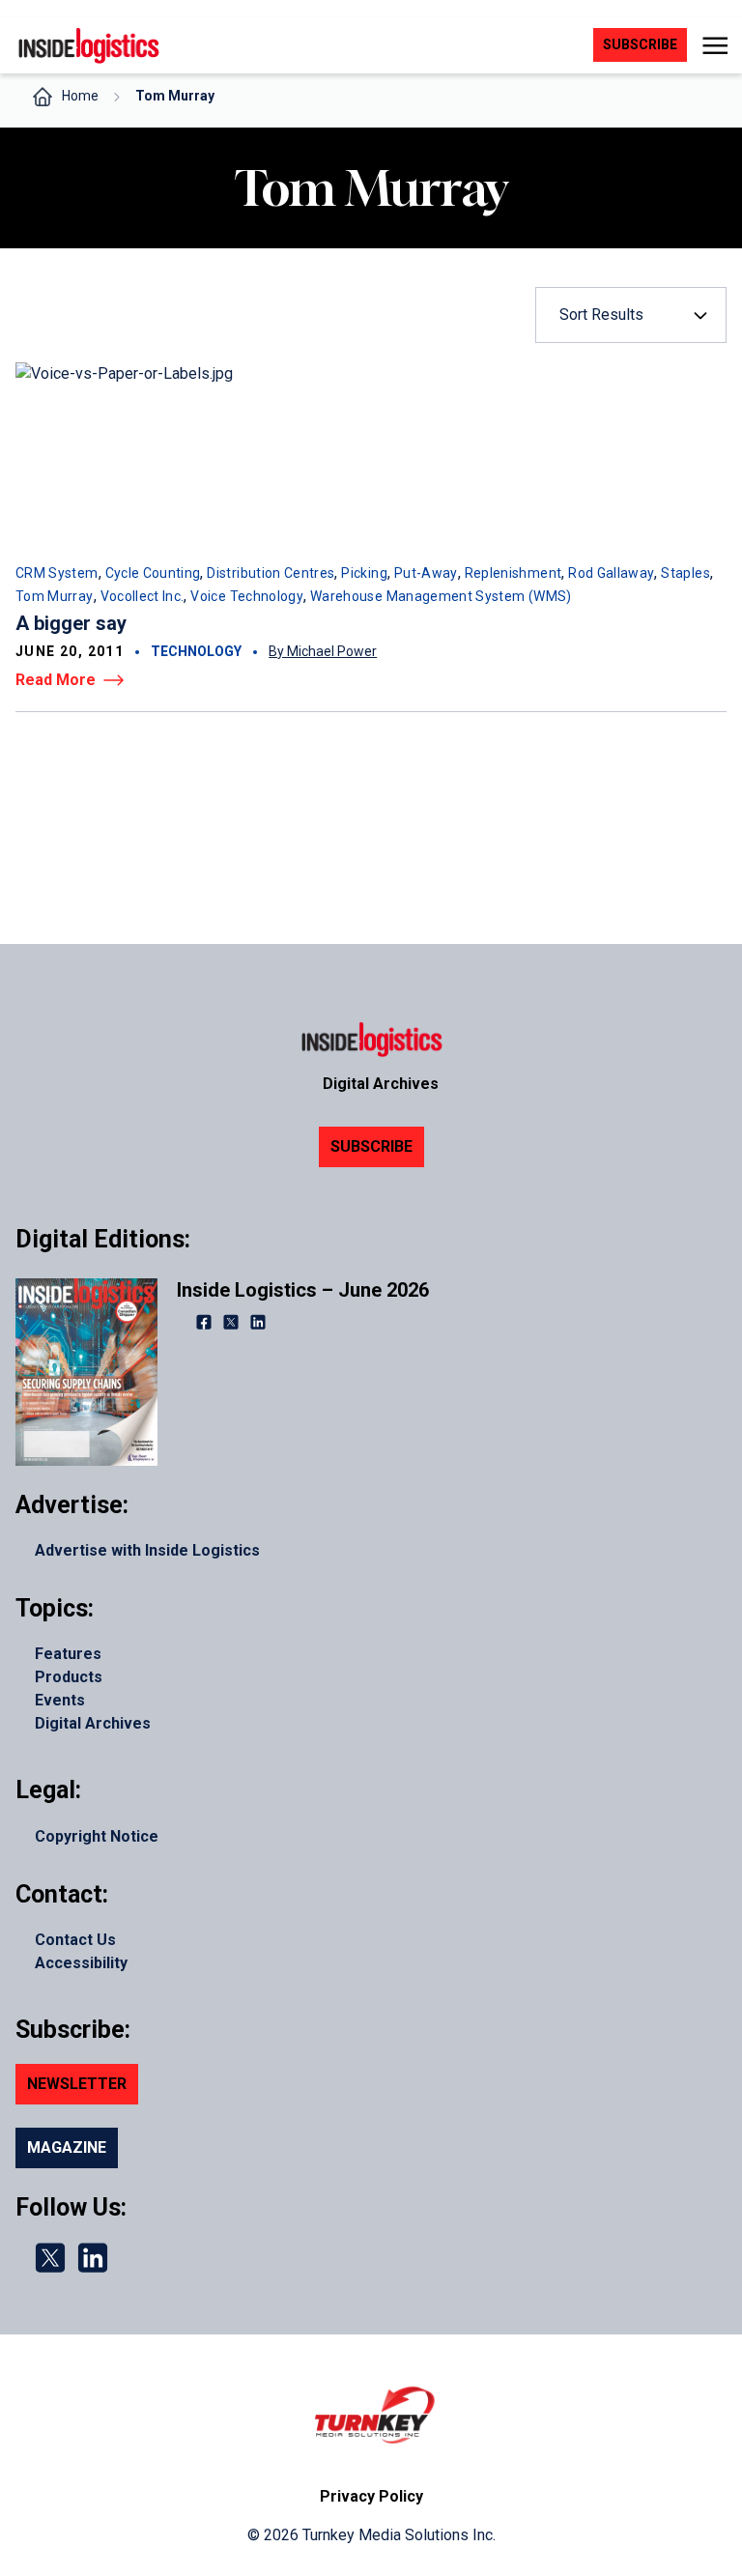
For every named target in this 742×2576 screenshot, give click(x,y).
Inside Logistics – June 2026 (303, 1290)
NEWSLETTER (77, 2084)
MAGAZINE (67, 2147)
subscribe (640, 44)
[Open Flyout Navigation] (714, 45)
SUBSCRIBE (371, 1146)
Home (80, 96)
